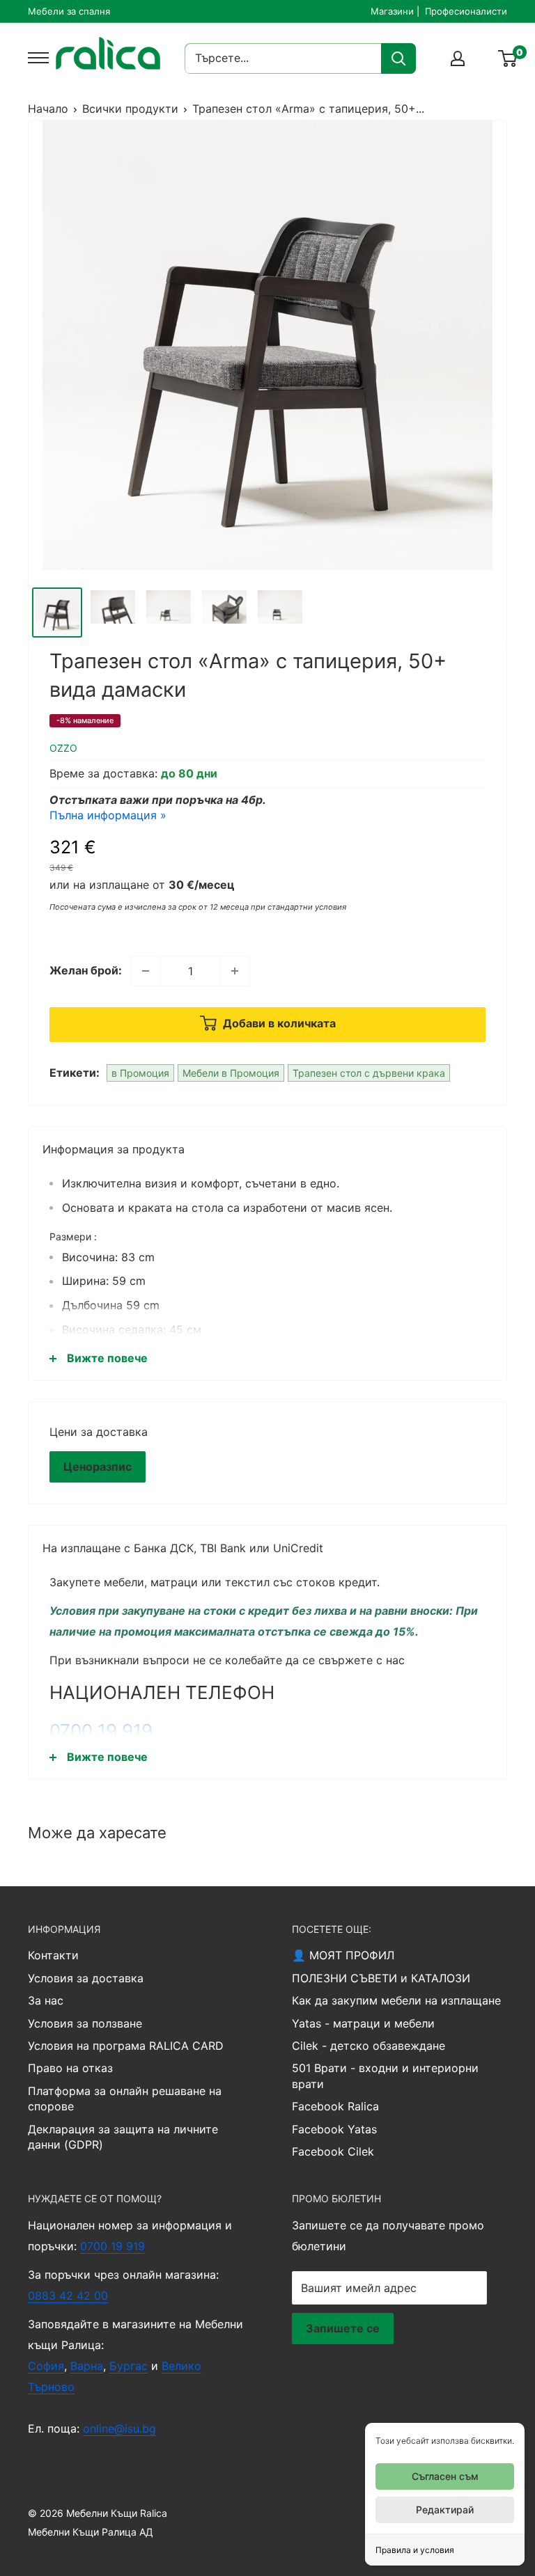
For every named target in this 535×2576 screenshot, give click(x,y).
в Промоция (140, 1073)
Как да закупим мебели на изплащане (396, 2000)
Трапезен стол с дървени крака (369, 1073)
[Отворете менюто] (35, 58)
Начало (48, 109)
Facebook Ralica (335, 2106)
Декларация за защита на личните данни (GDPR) (123, 2137)
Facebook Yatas (334, 2129)
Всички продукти (130, 109)
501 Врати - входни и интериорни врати (385, 2076)
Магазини (392, 11)
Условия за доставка (86, 1978)
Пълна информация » (108, 815)
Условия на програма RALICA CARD (126, 2046)
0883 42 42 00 (68, 2296)
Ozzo (63, 748)
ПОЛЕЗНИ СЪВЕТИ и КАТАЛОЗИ (381, 1978)
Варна (87, 2366)
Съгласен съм (445, 2476)
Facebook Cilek (333, 2151)
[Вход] (458, 58)
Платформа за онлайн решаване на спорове (125, 2099)
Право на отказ (70, 2068)
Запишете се (343, 2328)
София (46, 2366)
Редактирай (445, 2510)
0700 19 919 (101, 1731)
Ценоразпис (98, 1467)
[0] (508, 58)
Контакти (53, 1955)
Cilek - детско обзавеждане (369, 2046)
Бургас (129, 2366)
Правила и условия (415, 2550)
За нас (46, 2000)
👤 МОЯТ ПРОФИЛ (343, 1955)
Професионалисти (466, 11)
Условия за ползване (85, 2023)
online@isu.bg (119, 2428)
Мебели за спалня (69, 11)
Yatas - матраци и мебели (363, 2023)
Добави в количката (278, 1023)
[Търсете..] (398, 58)
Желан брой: (86, 970)
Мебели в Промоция (231, 1073)
